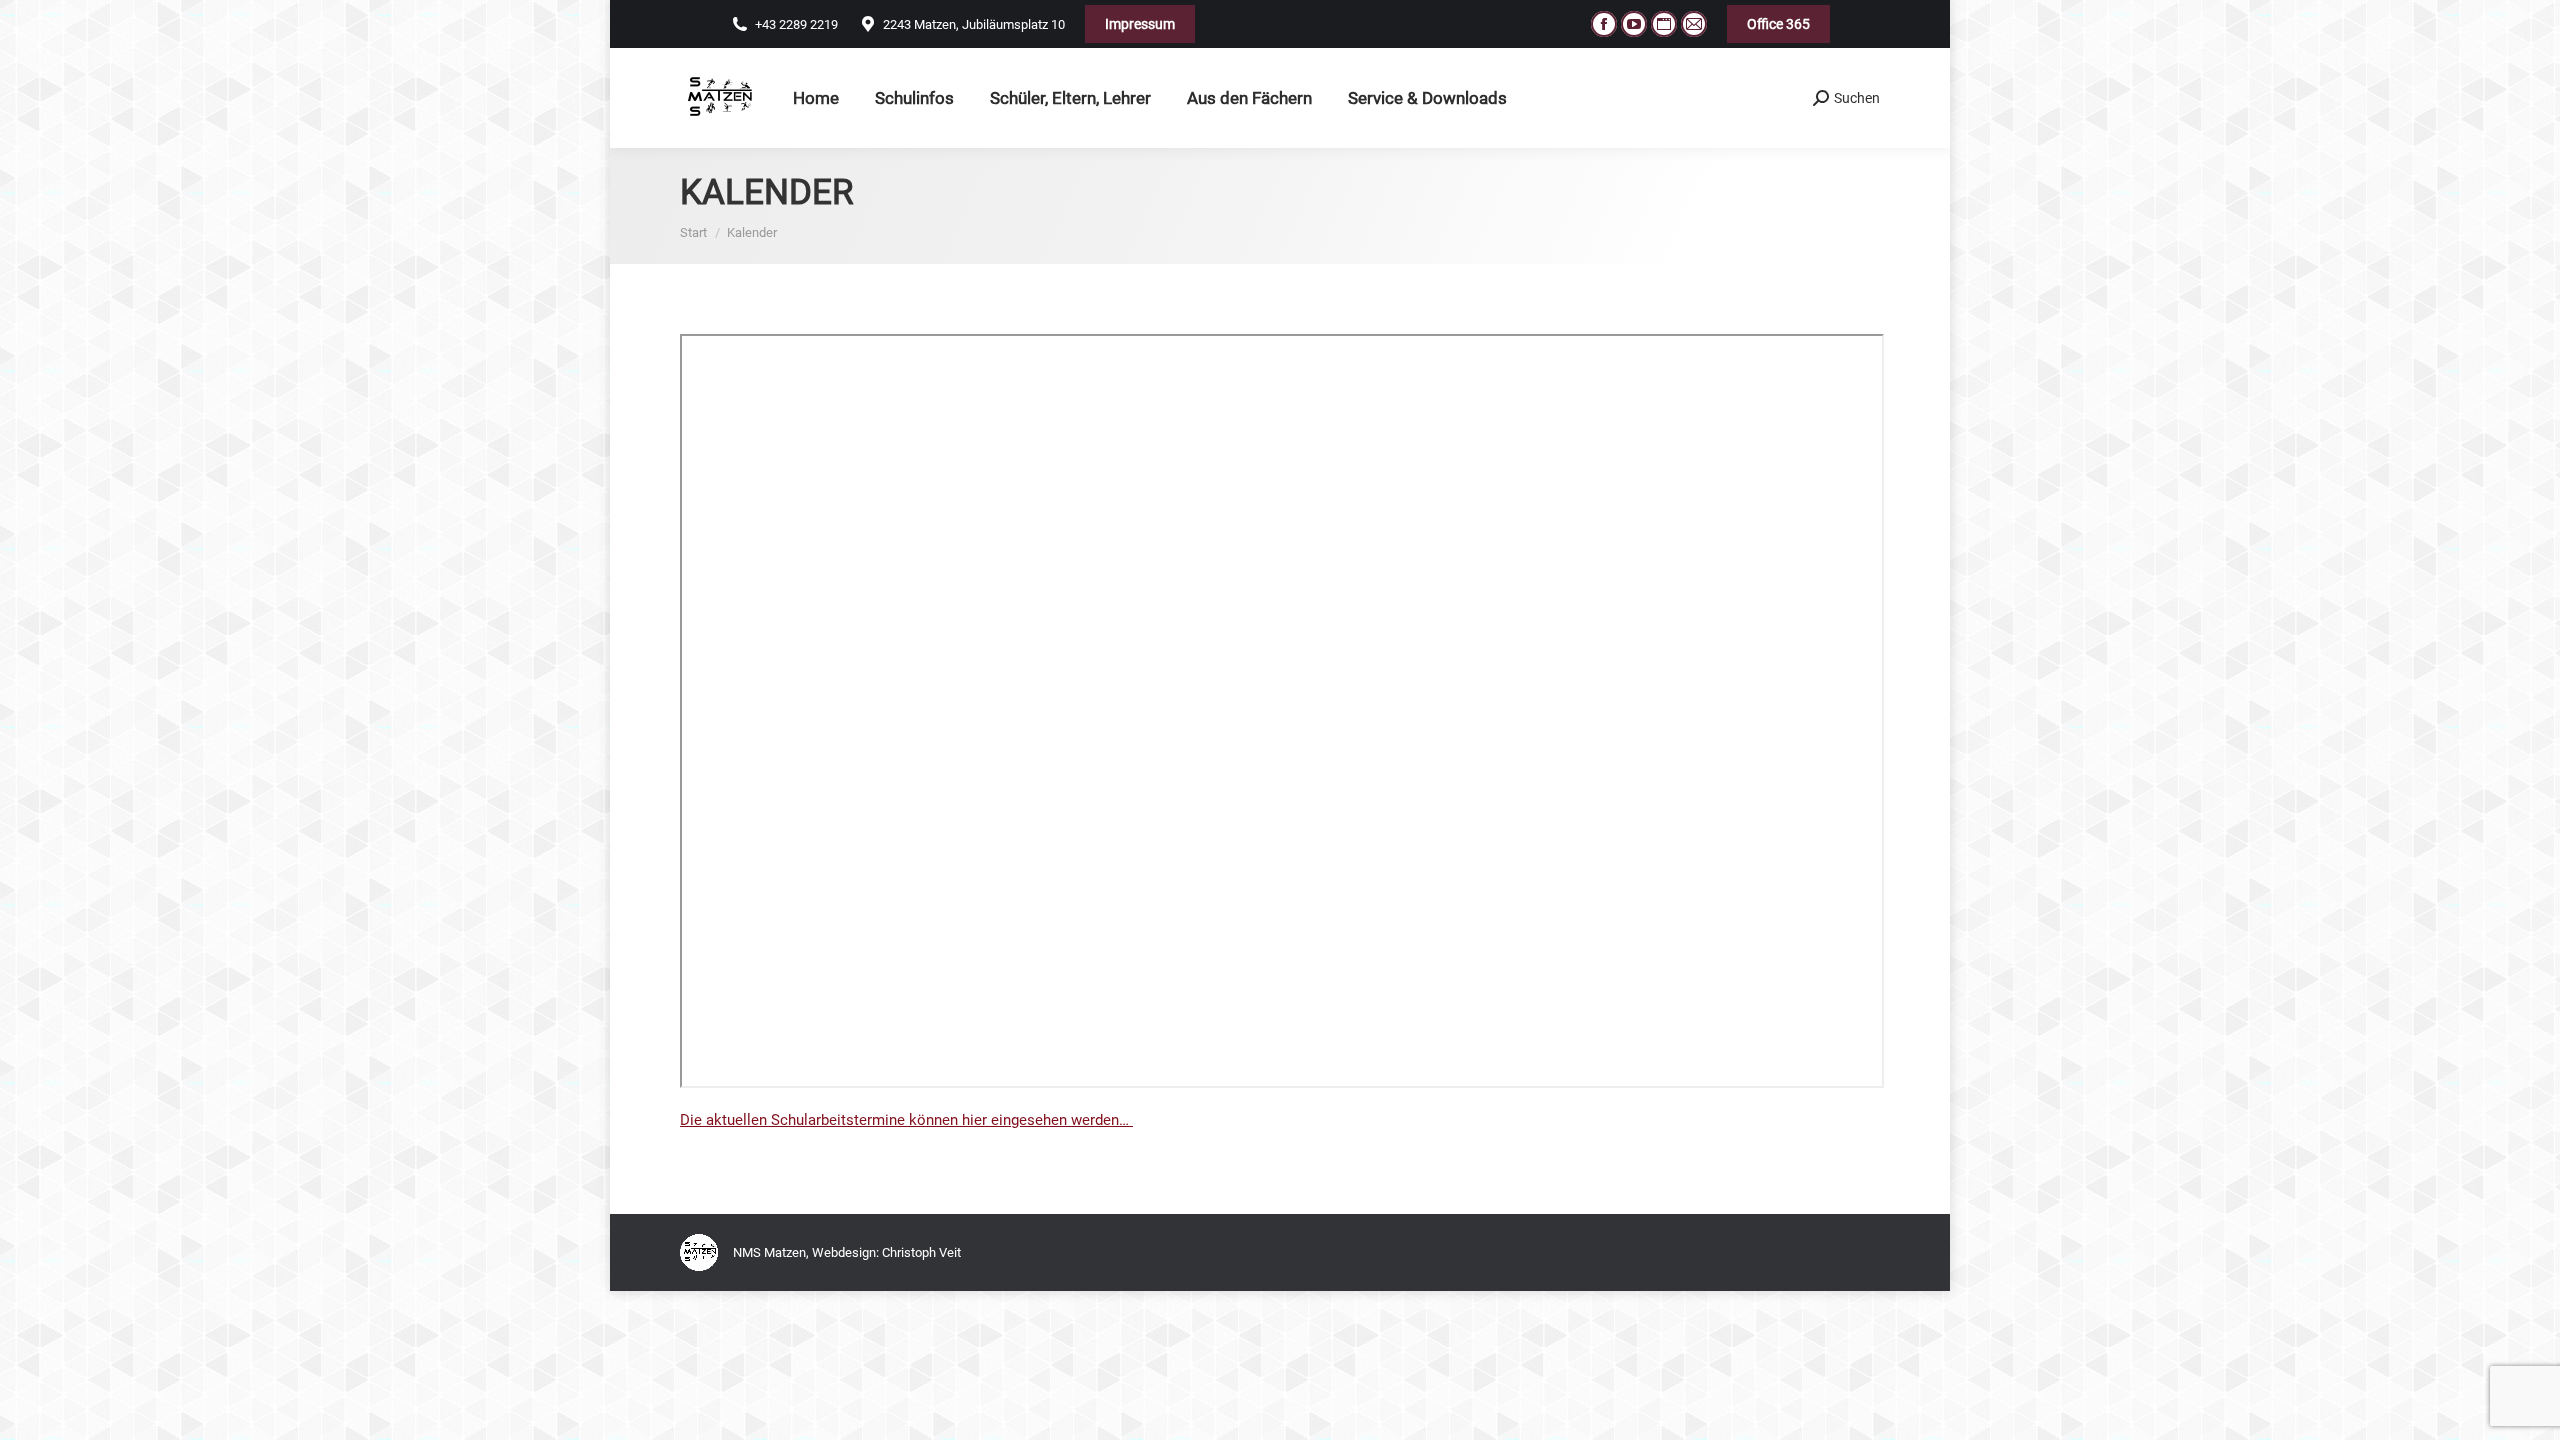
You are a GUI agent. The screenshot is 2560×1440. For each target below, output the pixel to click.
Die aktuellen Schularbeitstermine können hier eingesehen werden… (906, 1120)
